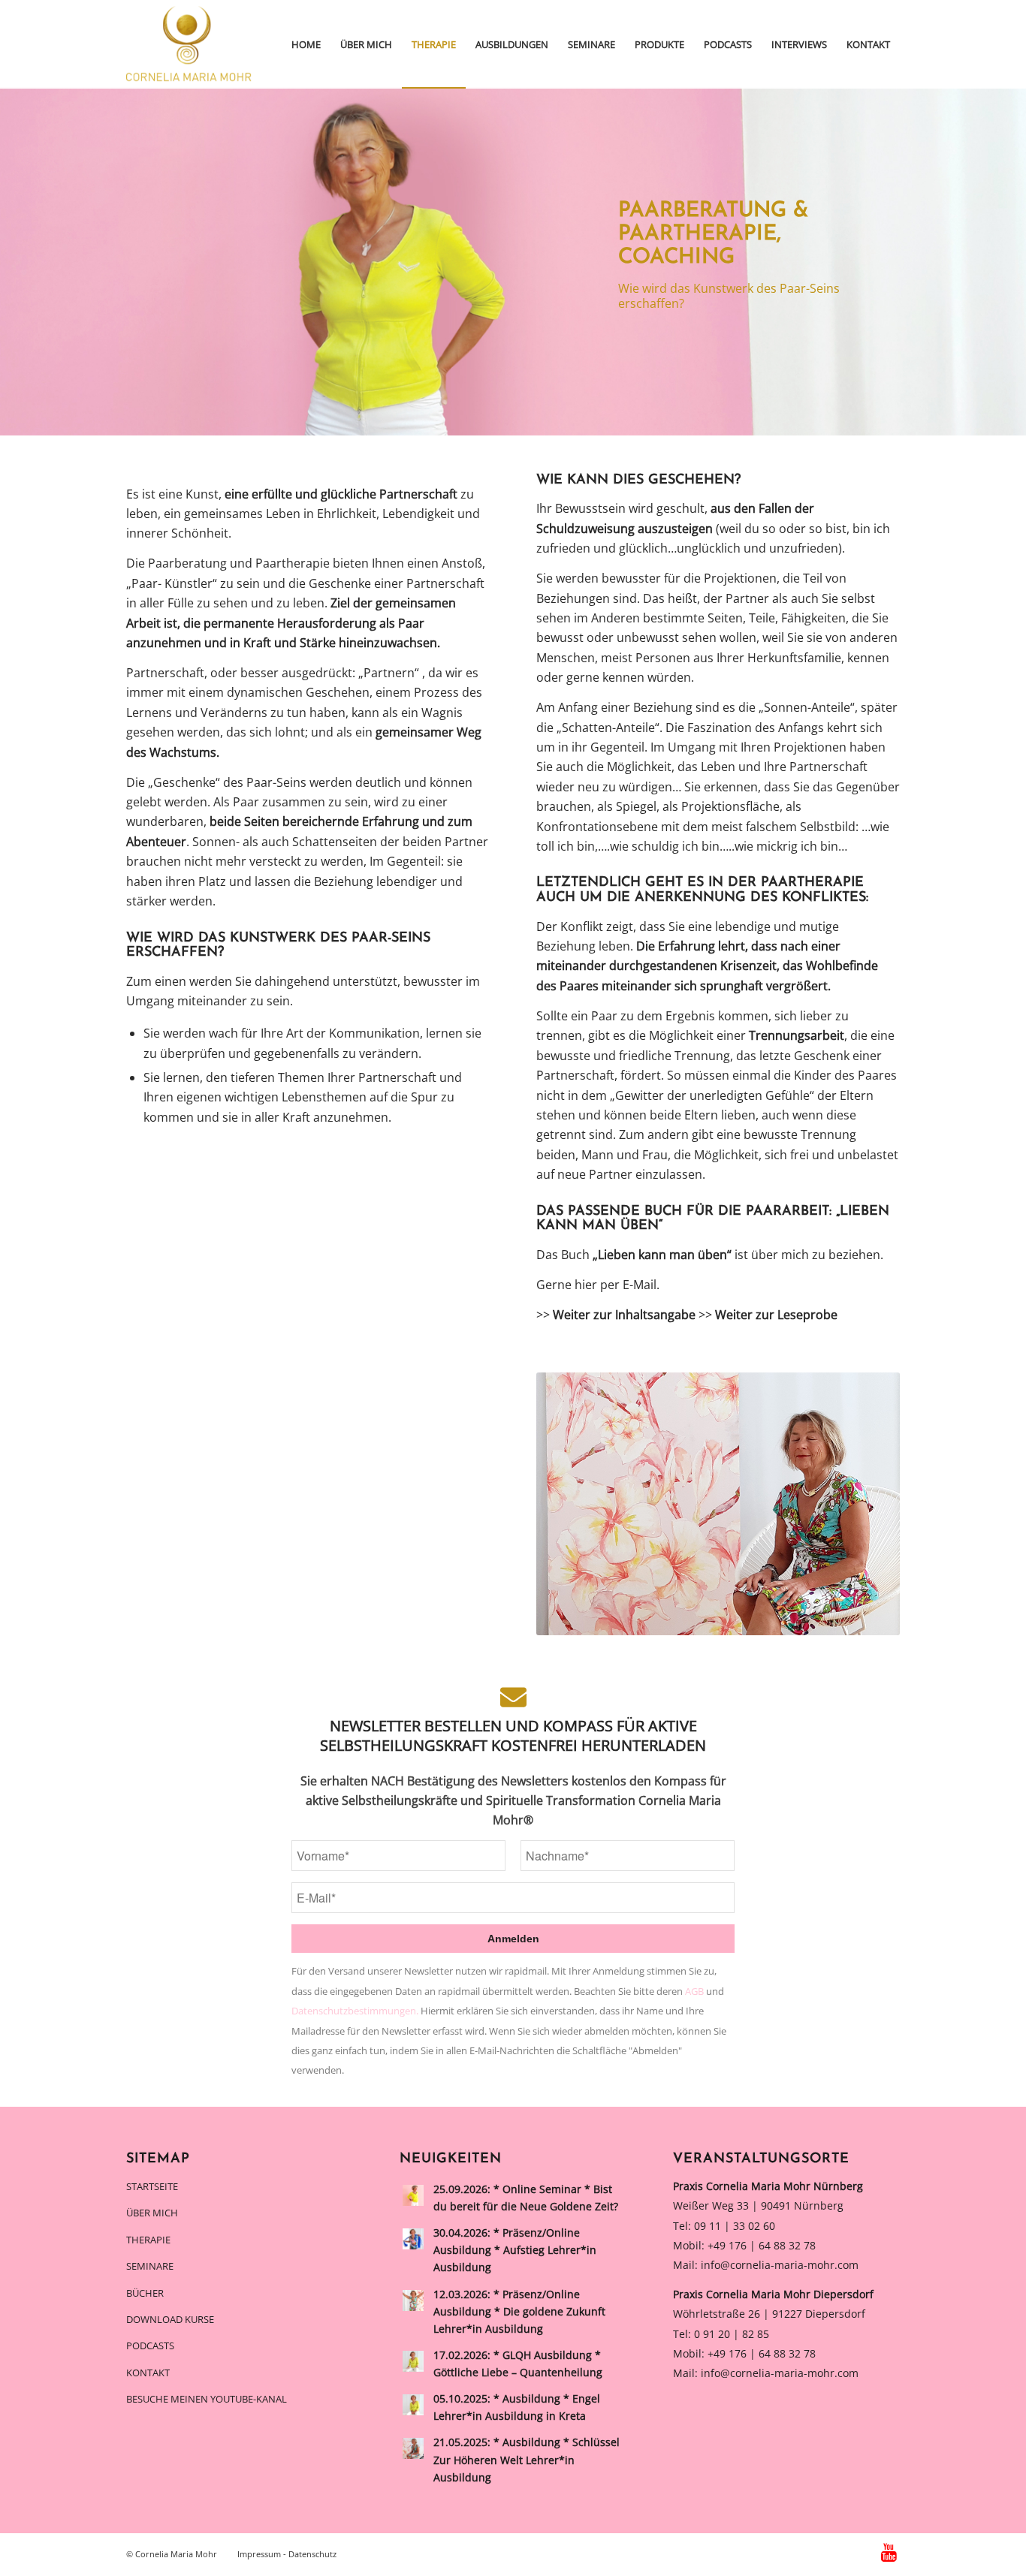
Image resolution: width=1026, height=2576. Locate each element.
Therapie (148, 2240)
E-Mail (640, 1285)
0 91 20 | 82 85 (732, 2334)
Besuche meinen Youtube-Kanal (207, 2399)
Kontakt (148, 2373)
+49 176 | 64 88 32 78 (762, 2245)
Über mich (152, 2213)
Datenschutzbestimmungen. (356, 2011)
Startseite (152, 2186)
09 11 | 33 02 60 (735, 2226)
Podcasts (150, 2346)
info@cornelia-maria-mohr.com (780, 2265)
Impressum (259, 2554)
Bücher (145, 2293)
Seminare (150, 2266)
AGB (696, 1991)
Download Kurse (170, 2319)
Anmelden (513, 1939)
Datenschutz (312, 2554)
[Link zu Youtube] (889, 2552)
